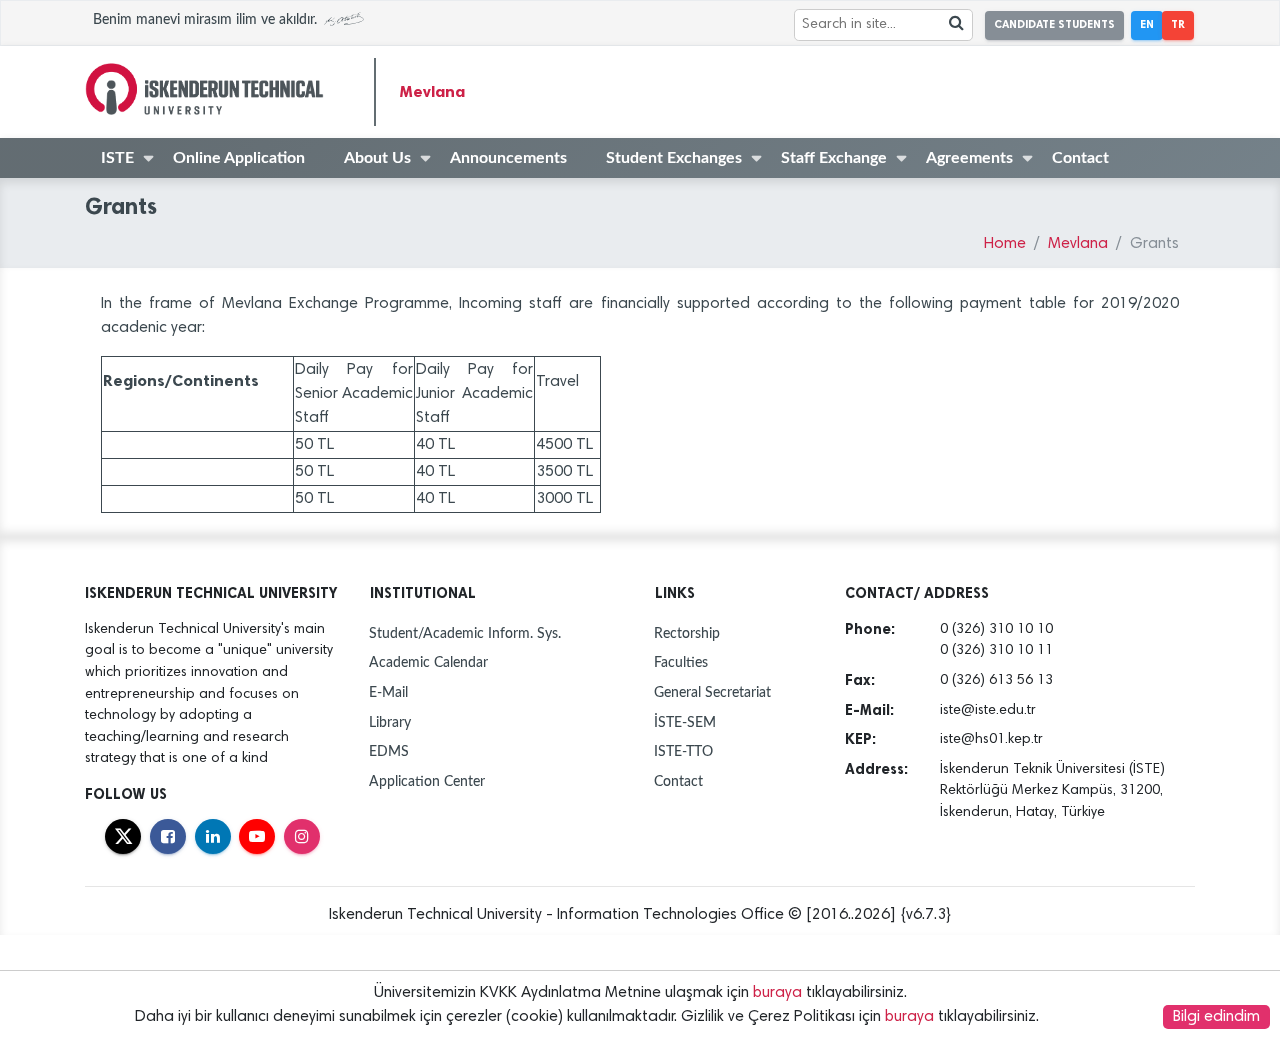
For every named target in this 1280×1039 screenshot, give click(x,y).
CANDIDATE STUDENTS (1054, 24)
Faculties (681, 662)
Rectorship (687, 633)
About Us (377, 158)
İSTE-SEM (685, 722)
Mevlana (432, 91)
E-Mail (388, 692)
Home (1005, 244)
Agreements (969, 158)
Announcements (508, 158)
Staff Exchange (834, 158)
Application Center (427, 781)
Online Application (239, 158)
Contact (1080, 158)
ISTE (117, 158)
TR (1178, 24)
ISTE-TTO (683, 751)
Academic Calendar (428, 662)
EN (1147, 24)
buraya (777, 993)
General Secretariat (712, 692)
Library (390, 722)
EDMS (389, 751)
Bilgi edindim (1216, 1017)
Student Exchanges (674, 158)
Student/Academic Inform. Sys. (465, 633)
